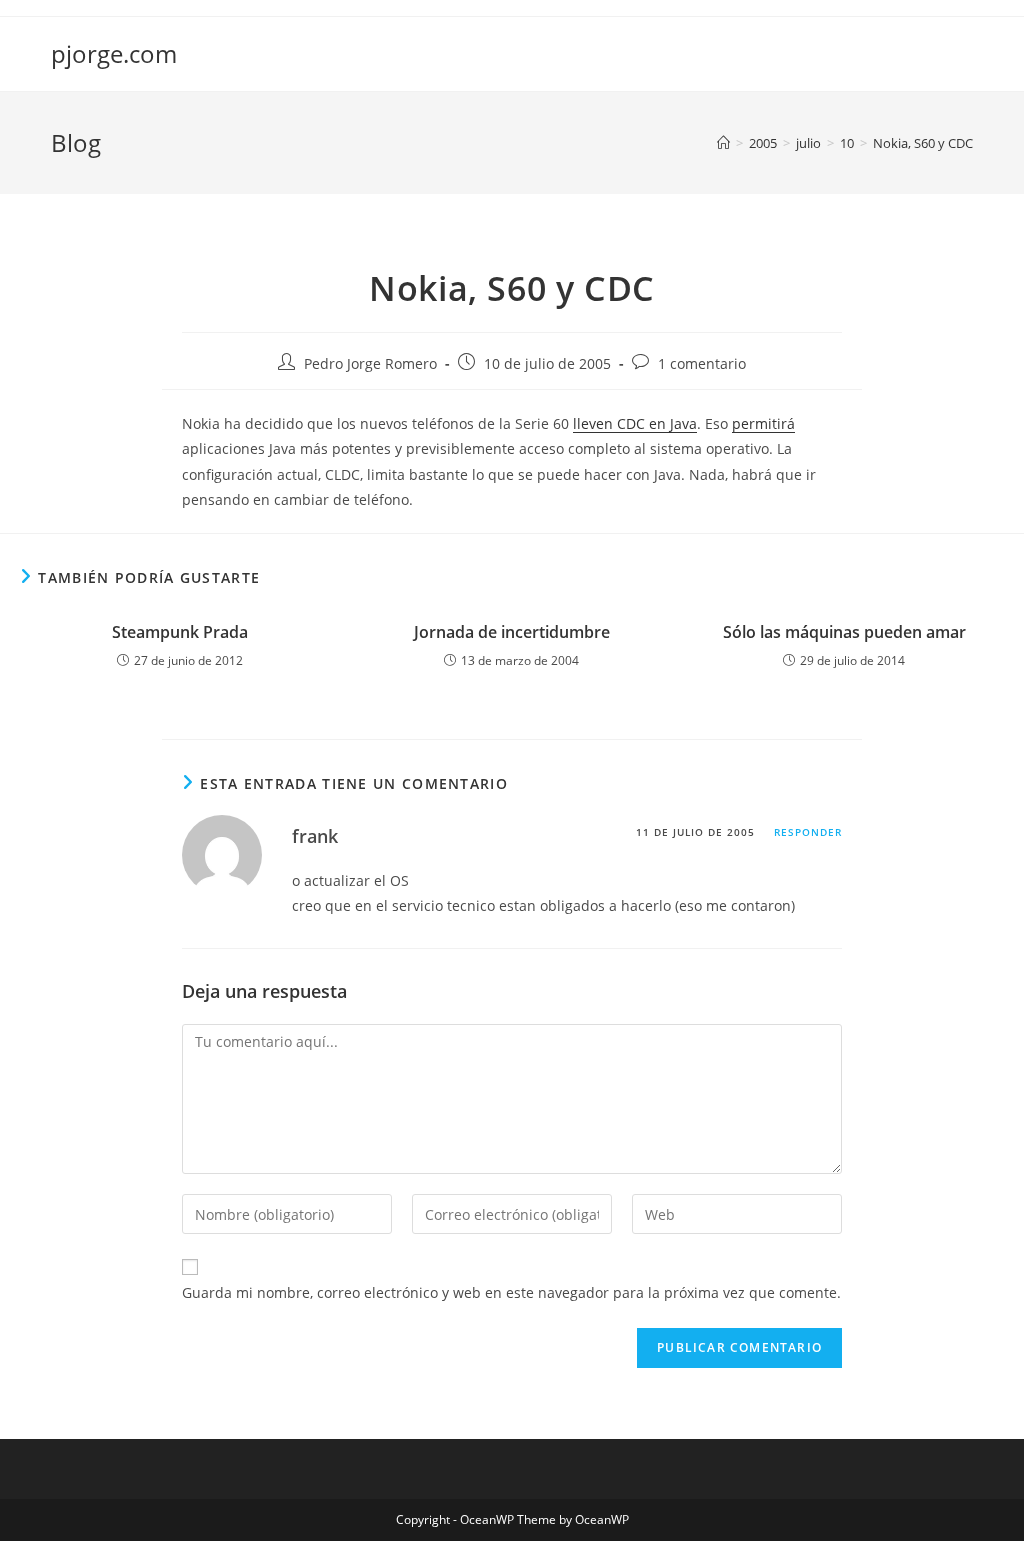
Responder (808, 832)
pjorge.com (114, 53)
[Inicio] (723, 143)
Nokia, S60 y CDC (923, 143)
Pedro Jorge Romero (370, 363)
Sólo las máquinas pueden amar (844, 632)
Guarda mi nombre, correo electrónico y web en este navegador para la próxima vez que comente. (511, 1292)
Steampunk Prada (180, 632)
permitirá (763, 423)
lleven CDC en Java (635, 423)
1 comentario (702, 363)
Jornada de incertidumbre (512, 632)
